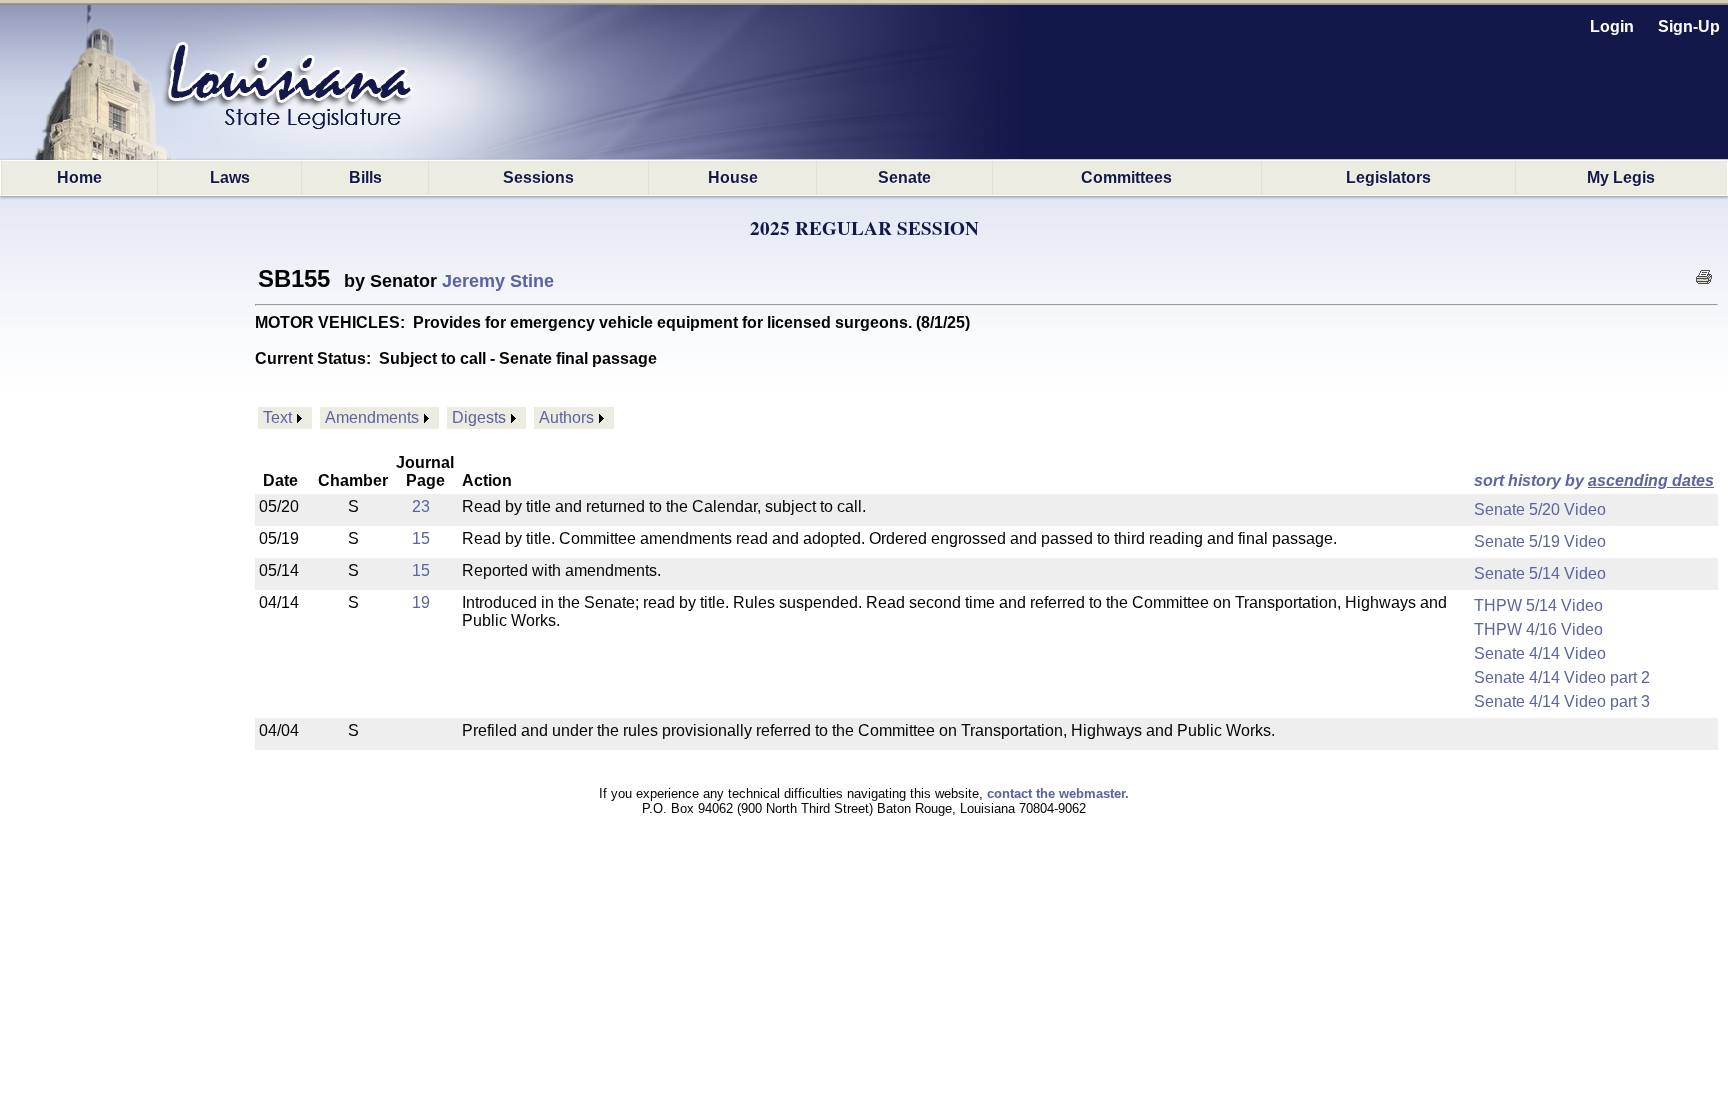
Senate (904, 177)
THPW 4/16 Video (1538, 629)
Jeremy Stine (498, 281)
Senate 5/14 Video (1540, 573)
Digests (479, 417)
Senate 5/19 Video (1540, 541)
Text (277, 417)
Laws (230, 177)
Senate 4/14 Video (1540, 653)
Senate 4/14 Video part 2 (1562, 677)
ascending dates (1651, 480)
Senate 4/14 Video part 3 (1562, 701)
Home (79, 177)
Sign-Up (1689, 26)
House (733, 177)
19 (421, 602)
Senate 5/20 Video (1540, 509)
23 (421, 506)
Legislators (1388, 177)
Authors (566, 417)
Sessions (538, 177)
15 (421, 538)
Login (1612, 26)
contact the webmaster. (1058, 793)
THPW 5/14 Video (1538, 605)
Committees (1126, 177)
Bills (365, 177)
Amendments (372, 417)
